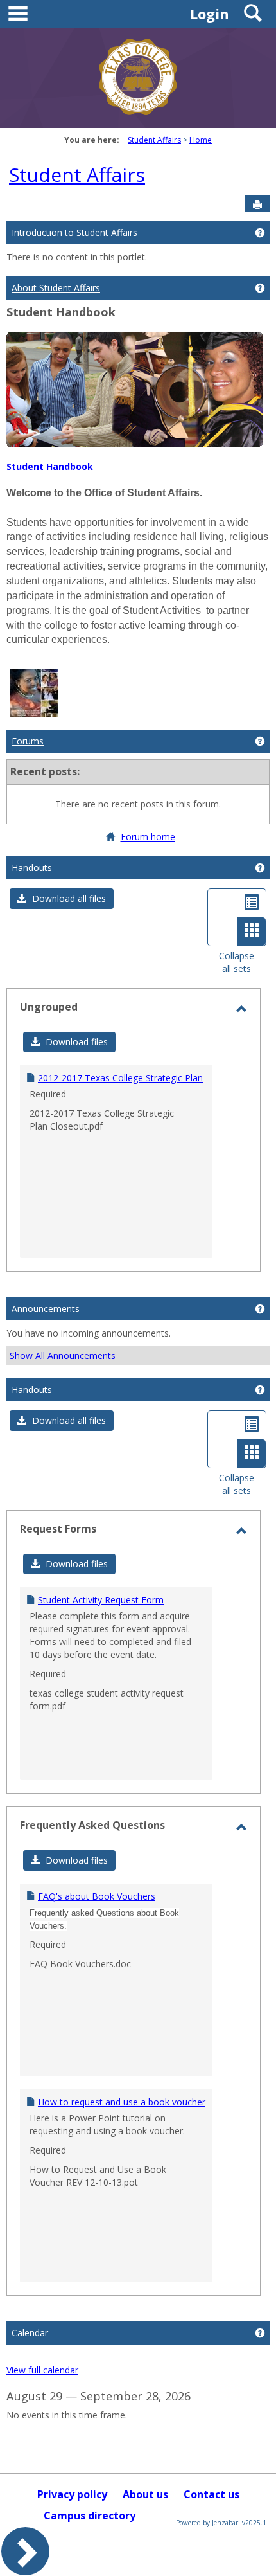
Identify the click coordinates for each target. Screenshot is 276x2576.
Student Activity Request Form (101, 1600)
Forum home (148, 837)
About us (145, 2494)
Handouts (32, 868)
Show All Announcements (63, 1356)
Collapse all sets (237, 962)
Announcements (46, 1309)
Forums (28, 741)
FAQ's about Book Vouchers (97, 1896)
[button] (62, 899)
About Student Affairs (56, 288)
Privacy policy (72, 2494)
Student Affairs (154, 140)
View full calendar (42, 2370)
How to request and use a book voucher (122, 2102)
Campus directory (90, 2516)
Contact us (211, 2494)
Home (201, 140)
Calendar (30, 2333)
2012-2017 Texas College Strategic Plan (120, 1078)
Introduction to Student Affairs (74, 232)
